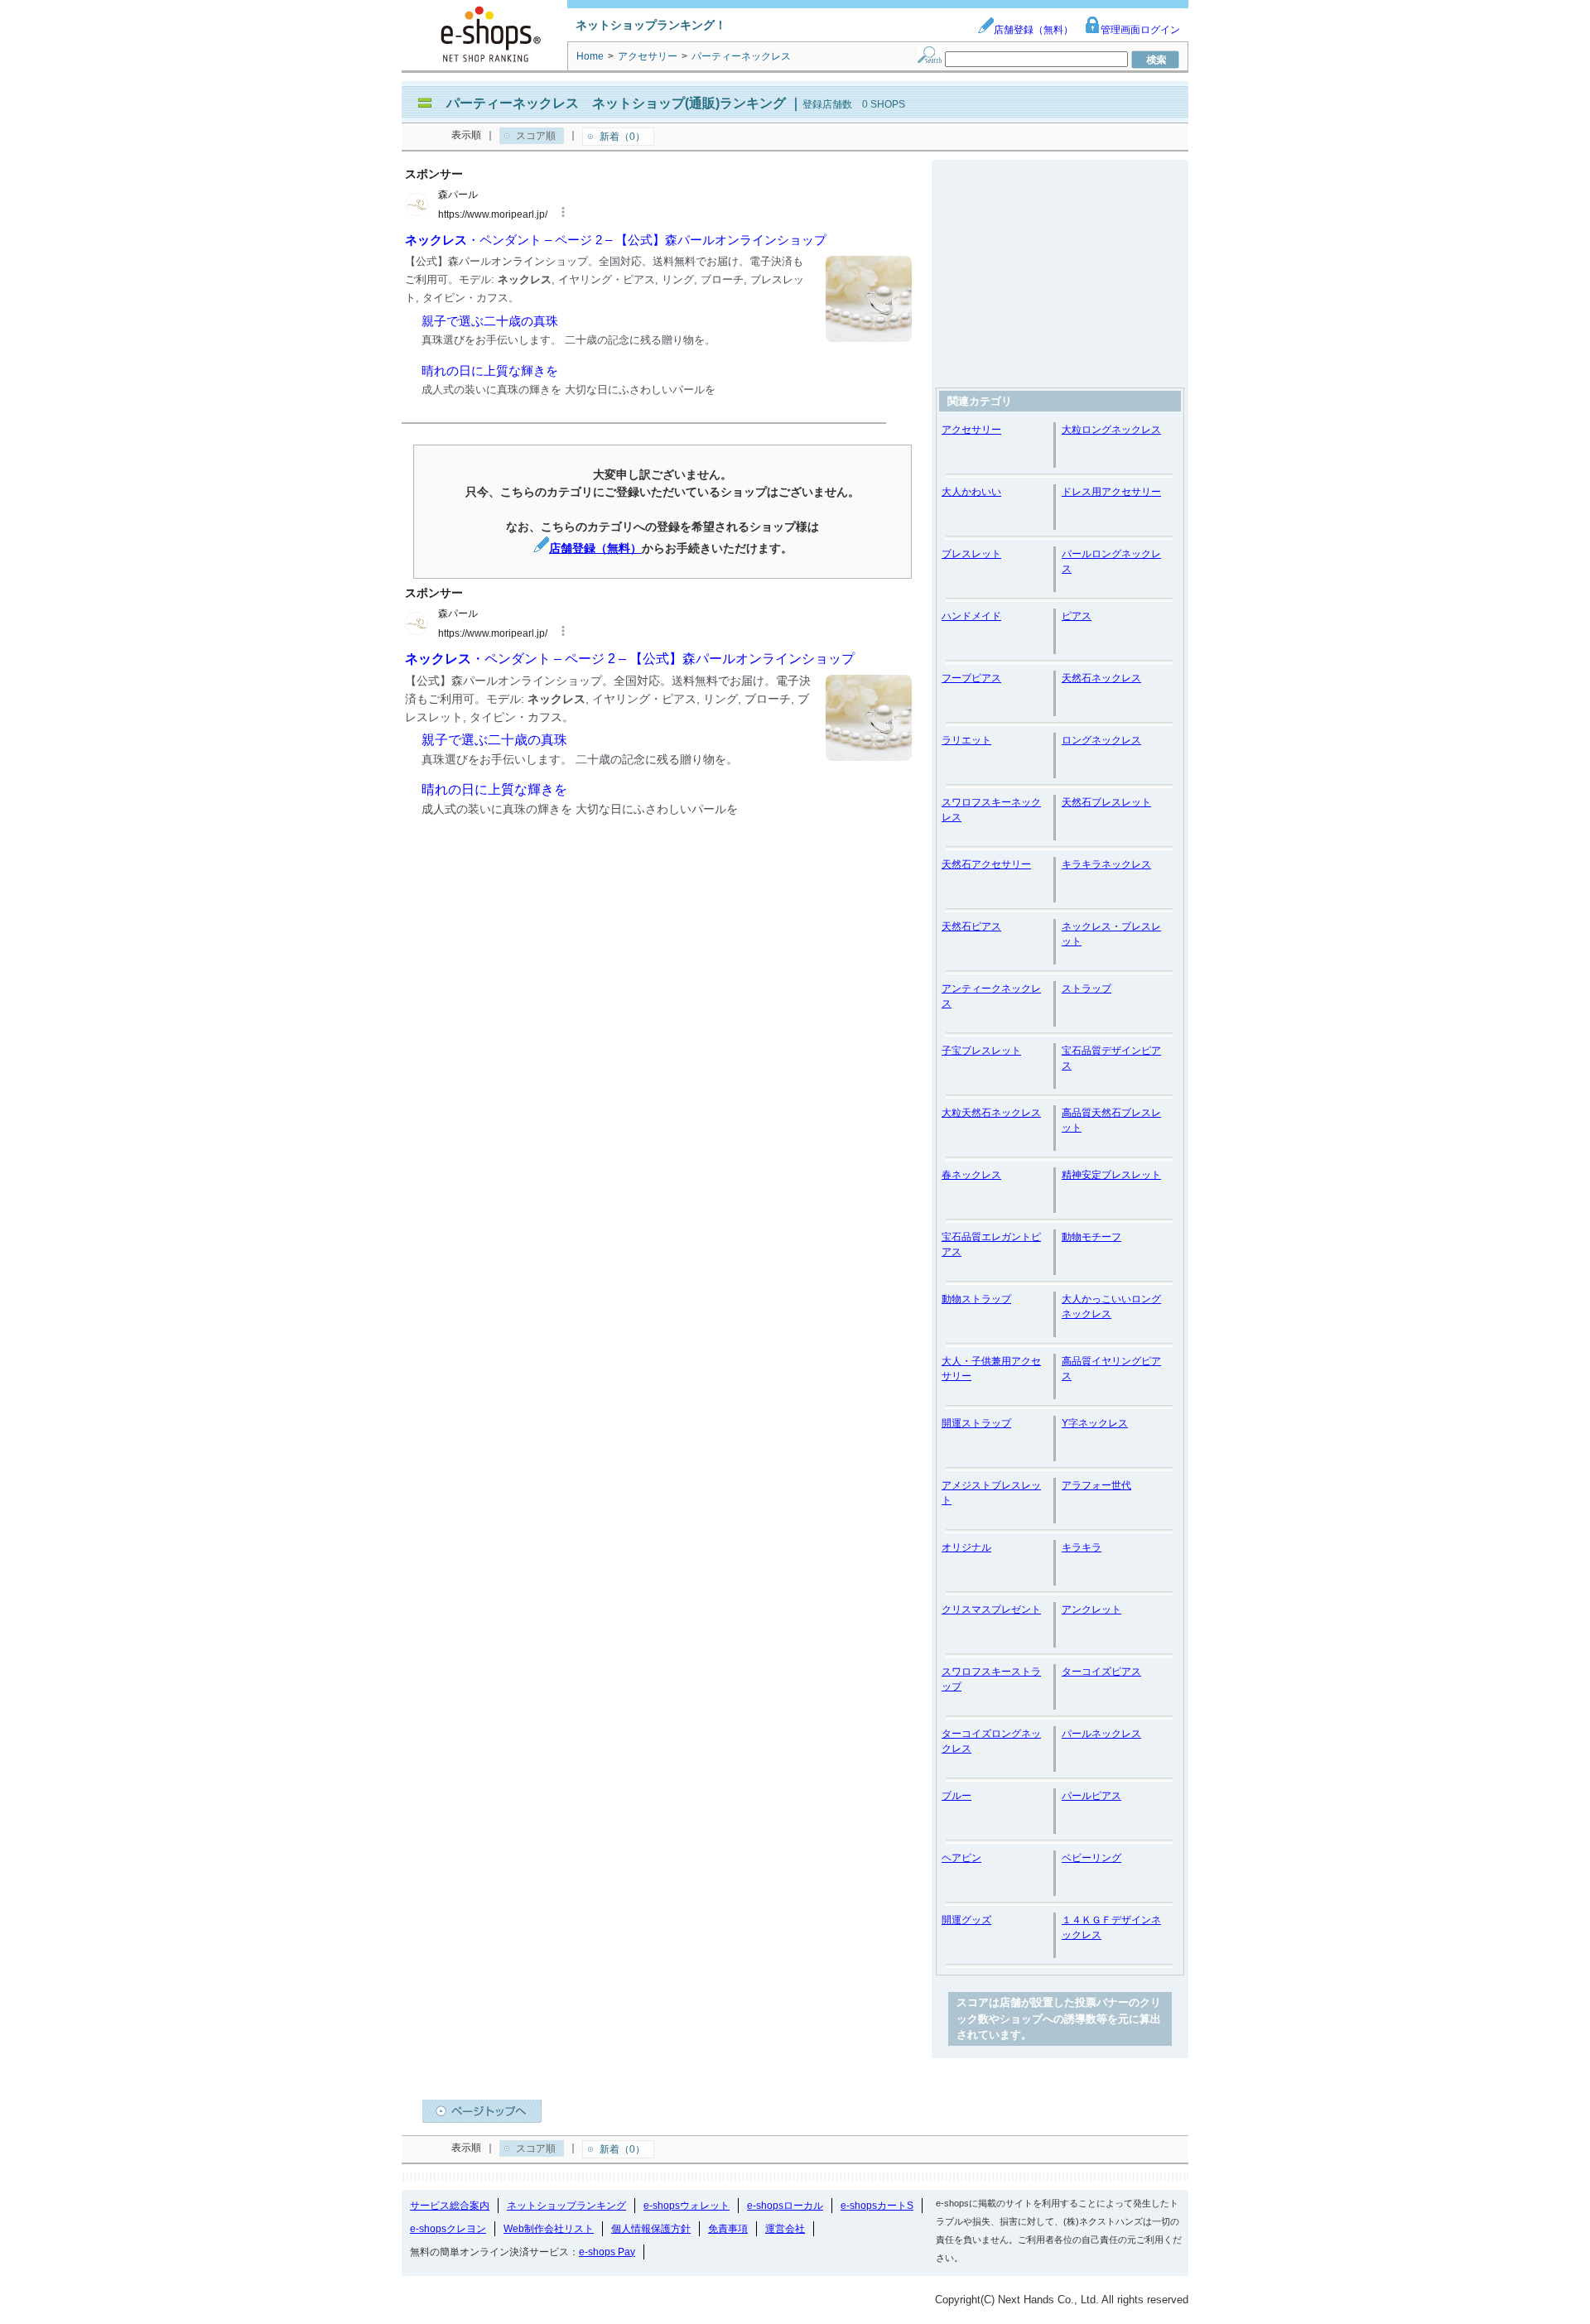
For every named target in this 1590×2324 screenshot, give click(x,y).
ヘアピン (961, 1858)
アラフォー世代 (1096, 1485)
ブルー (956, 1796)
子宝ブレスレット (981, 1051)
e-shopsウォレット (687, 2206)
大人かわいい (971, 492)
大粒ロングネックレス (1111, 430)
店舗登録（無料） (1033, 30)
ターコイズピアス (1101, 1672)
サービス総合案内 (450, 2206)
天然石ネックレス (1101, 678)
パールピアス (1091, 1796)
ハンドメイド (971, 616)
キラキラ (1082, 1547)
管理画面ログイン (1140, 30)
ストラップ (1086, 989)
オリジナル (966, 1547)
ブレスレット (971, 554)
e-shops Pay (607, 2252)
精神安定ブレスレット (1111, 1175)
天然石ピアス (971, 926)
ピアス (1077, 616)
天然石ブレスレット (1106, 802)
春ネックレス (971, 1175)
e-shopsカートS (877, 2206)
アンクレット (1091, 1609)
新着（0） (622, 137)
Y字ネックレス (1095, 1423)
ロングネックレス (1101, 740)
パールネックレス (1101, 1734)
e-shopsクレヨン (448, 2229)
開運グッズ (966, 1920)
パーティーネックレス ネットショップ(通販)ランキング (616, 103)
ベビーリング (1091, 1858)
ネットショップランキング (566, 2206)
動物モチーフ (1091, 1237)
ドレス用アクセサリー (1111, 492)
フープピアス (971, 678)
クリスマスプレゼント (991, 1609)
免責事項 (728, 2229)
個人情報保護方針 (651, 2229)
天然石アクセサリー (986, 864)
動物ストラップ (976, 1299)
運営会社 (785, 2229)
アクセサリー (971, 430)
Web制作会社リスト (549, 2229)
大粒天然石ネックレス (991, 1113)
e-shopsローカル (785, 2206)
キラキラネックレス (1106, 864)
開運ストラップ (976, 1423)
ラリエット (966, 740)
